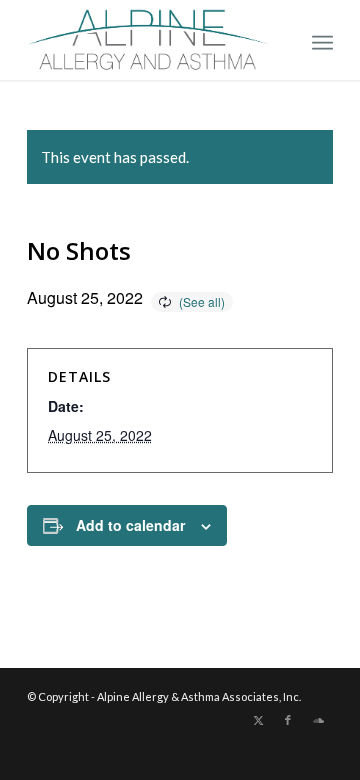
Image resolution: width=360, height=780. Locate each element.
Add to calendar (130, 525)
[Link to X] (258, 720)
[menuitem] (322, 40)
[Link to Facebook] (288, 720)
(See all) (202, 301)
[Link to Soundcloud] (318, 720)
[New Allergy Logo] (149, 40)
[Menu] (322, 40)
